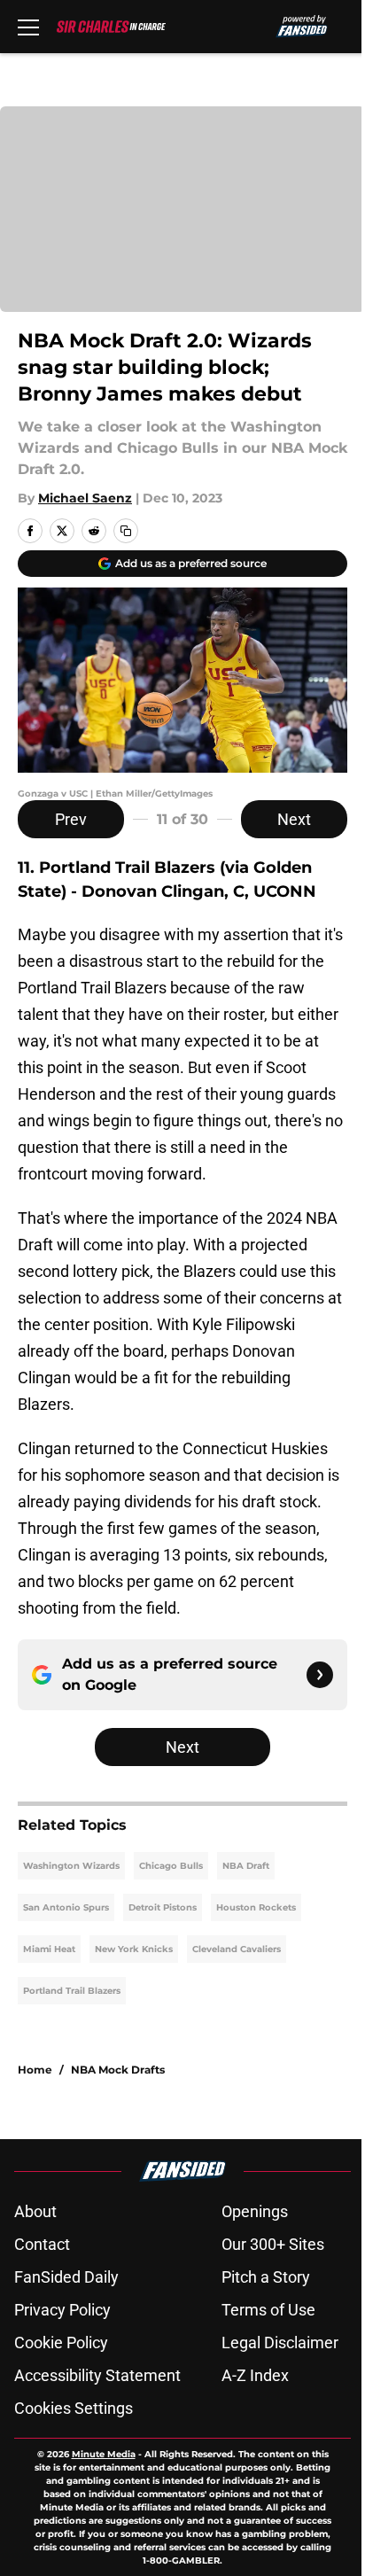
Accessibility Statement (97, 2375)
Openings (255, 2211)
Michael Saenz (85, 498)
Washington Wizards (71, 1866)
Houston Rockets (256, 1907)
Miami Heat (49, 1949)
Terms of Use (268, 2310)
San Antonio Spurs (66, 1907)
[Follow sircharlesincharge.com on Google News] (320, 1675)
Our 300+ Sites (273, 2244)
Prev (71, 819)
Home (35, 2070)
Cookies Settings (74, 2408)
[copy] (126, 531)
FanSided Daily (66, 2277)
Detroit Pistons (163, 1907)
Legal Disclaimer (280, 2343)
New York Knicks (134, 1949)
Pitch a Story (266, 2277)
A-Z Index (255, 2375)
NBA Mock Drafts (118, 2070)
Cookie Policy (61, 2343)
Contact (42, 2244)
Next (294, 819)
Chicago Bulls (171, 1866)
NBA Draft (246, 1866)
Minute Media (104, 2454)
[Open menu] (28, 27)
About (35, 2211)
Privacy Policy (62, 2310)
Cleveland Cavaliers (237, 1949)
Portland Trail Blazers (72, 1991)
